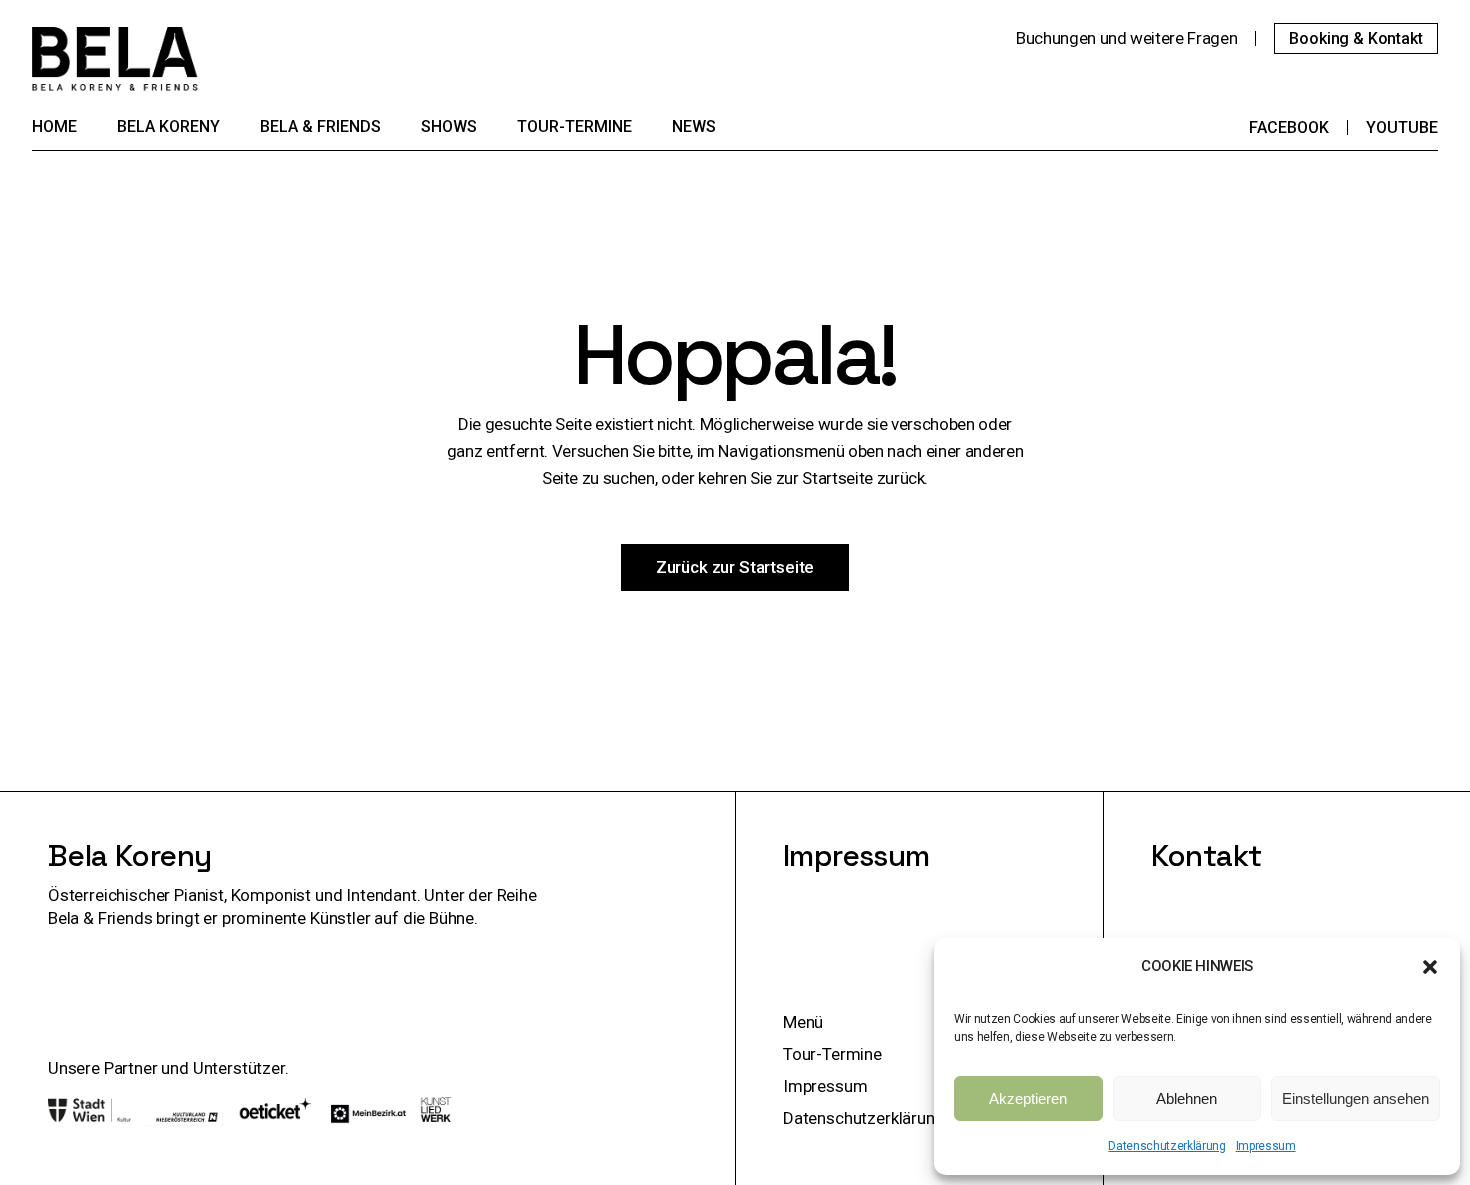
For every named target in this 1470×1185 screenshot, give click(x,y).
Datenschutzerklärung (1166, 1146)
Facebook (1289, 127)
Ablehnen (1186, 1098)
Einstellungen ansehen (1355, 1098)
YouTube (1402, 127)
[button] (1430, 967)
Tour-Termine (832, 1054)
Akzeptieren (1028, 1098)
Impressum (1266, 1146)
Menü (803, 1022)
